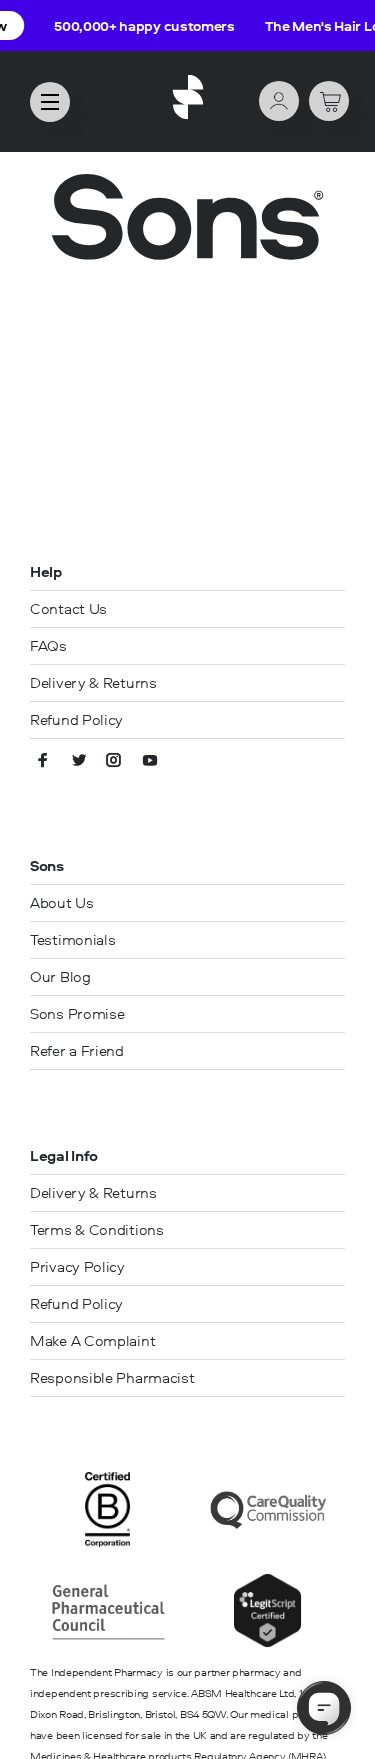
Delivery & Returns (93, 682)
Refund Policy (76, 719)
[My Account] (279, 102)
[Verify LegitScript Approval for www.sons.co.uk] (268, 1642)
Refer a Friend (77, 1050)
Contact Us (68, 608)
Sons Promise (77, 1013)
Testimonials (72, 939)
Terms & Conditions (97, 1229)
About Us (62, 902)
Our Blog (60, 976)
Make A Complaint (92, 1340)
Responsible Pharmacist (112, 1377)
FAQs (48, 645)
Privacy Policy (77, 1266)
